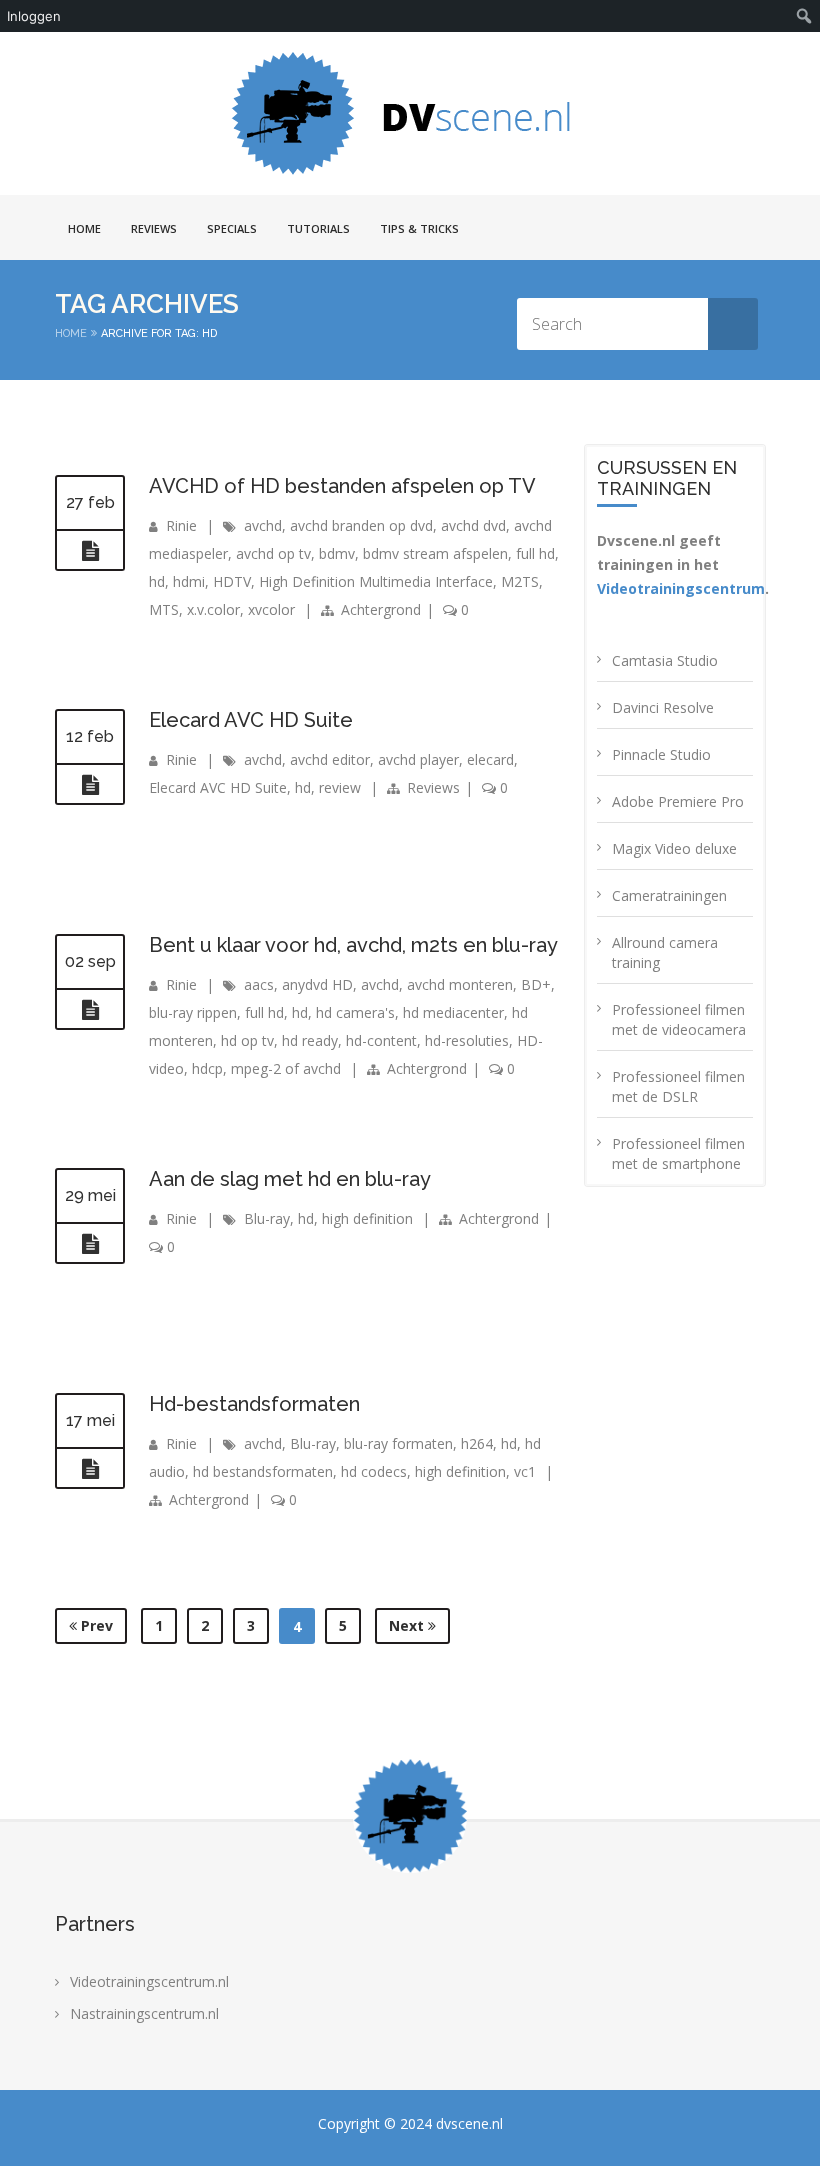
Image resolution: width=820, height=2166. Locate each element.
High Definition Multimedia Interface (376, 581)
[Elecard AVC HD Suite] (90, 785)
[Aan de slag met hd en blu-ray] (90, 1244)
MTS (164, 609)
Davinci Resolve (663, 707)
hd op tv (247, 1040)
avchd (263, 525)
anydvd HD (317, 984)
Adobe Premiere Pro (678, 801)
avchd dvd (473, 525)
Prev (95, 1625)
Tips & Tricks (419, 228)
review (340, 787)
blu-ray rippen (193, 1012)
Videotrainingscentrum (681, 588)
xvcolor (271, 609)
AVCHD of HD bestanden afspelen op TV (342, 486)
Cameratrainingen (669, 895)
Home (84, 228)
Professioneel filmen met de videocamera (679, 1019)
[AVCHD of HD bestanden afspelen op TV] (90, 551)
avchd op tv (273, 553)
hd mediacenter (453, 1012)
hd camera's (355, 1012)
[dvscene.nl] (410, 113)
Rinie (181, 525)
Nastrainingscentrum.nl (144, 2013)
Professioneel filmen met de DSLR (678, 1086)
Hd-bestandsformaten (254, 1404)
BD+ (536, 984)
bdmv (337, 553)
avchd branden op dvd (361, 525)
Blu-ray (267, 1218)
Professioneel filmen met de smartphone (678, 1153)
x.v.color (213, 609)
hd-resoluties (467, 1040)
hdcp (207, 1068)
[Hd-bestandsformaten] (90, 1469)
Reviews (154, 228)
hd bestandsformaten (263, 1471)
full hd (535, 553)
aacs (259, 984)
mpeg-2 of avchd (286, 1068)
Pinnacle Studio (661, 754)
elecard (490, 759)
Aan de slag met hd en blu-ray (290, 1179)
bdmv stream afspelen (435, 553)
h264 (477, 1443)
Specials (232, 228)
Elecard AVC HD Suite (251, 720)
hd (157, 581)
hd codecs (374, 1471)
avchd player (418, 759)
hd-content (381, 1040)
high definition (367, 1218)
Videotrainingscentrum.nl (149, 1981)
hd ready (310, 1040)
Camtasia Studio (665, 660)
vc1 (525, 1471)
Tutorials (318, 228)
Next (408, 1625)
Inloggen (34, 16)
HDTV (232, 581)
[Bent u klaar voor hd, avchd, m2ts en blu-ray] (90, 1010)
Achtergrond (381, 609)
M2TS (520, 581)
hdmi (189, 581)
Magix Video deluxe (674, 848)
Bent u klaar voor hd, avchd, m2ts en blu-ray (353, 945)
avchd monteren (460, 984)
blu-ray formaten (398, 1443)
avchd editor (330, 759)
